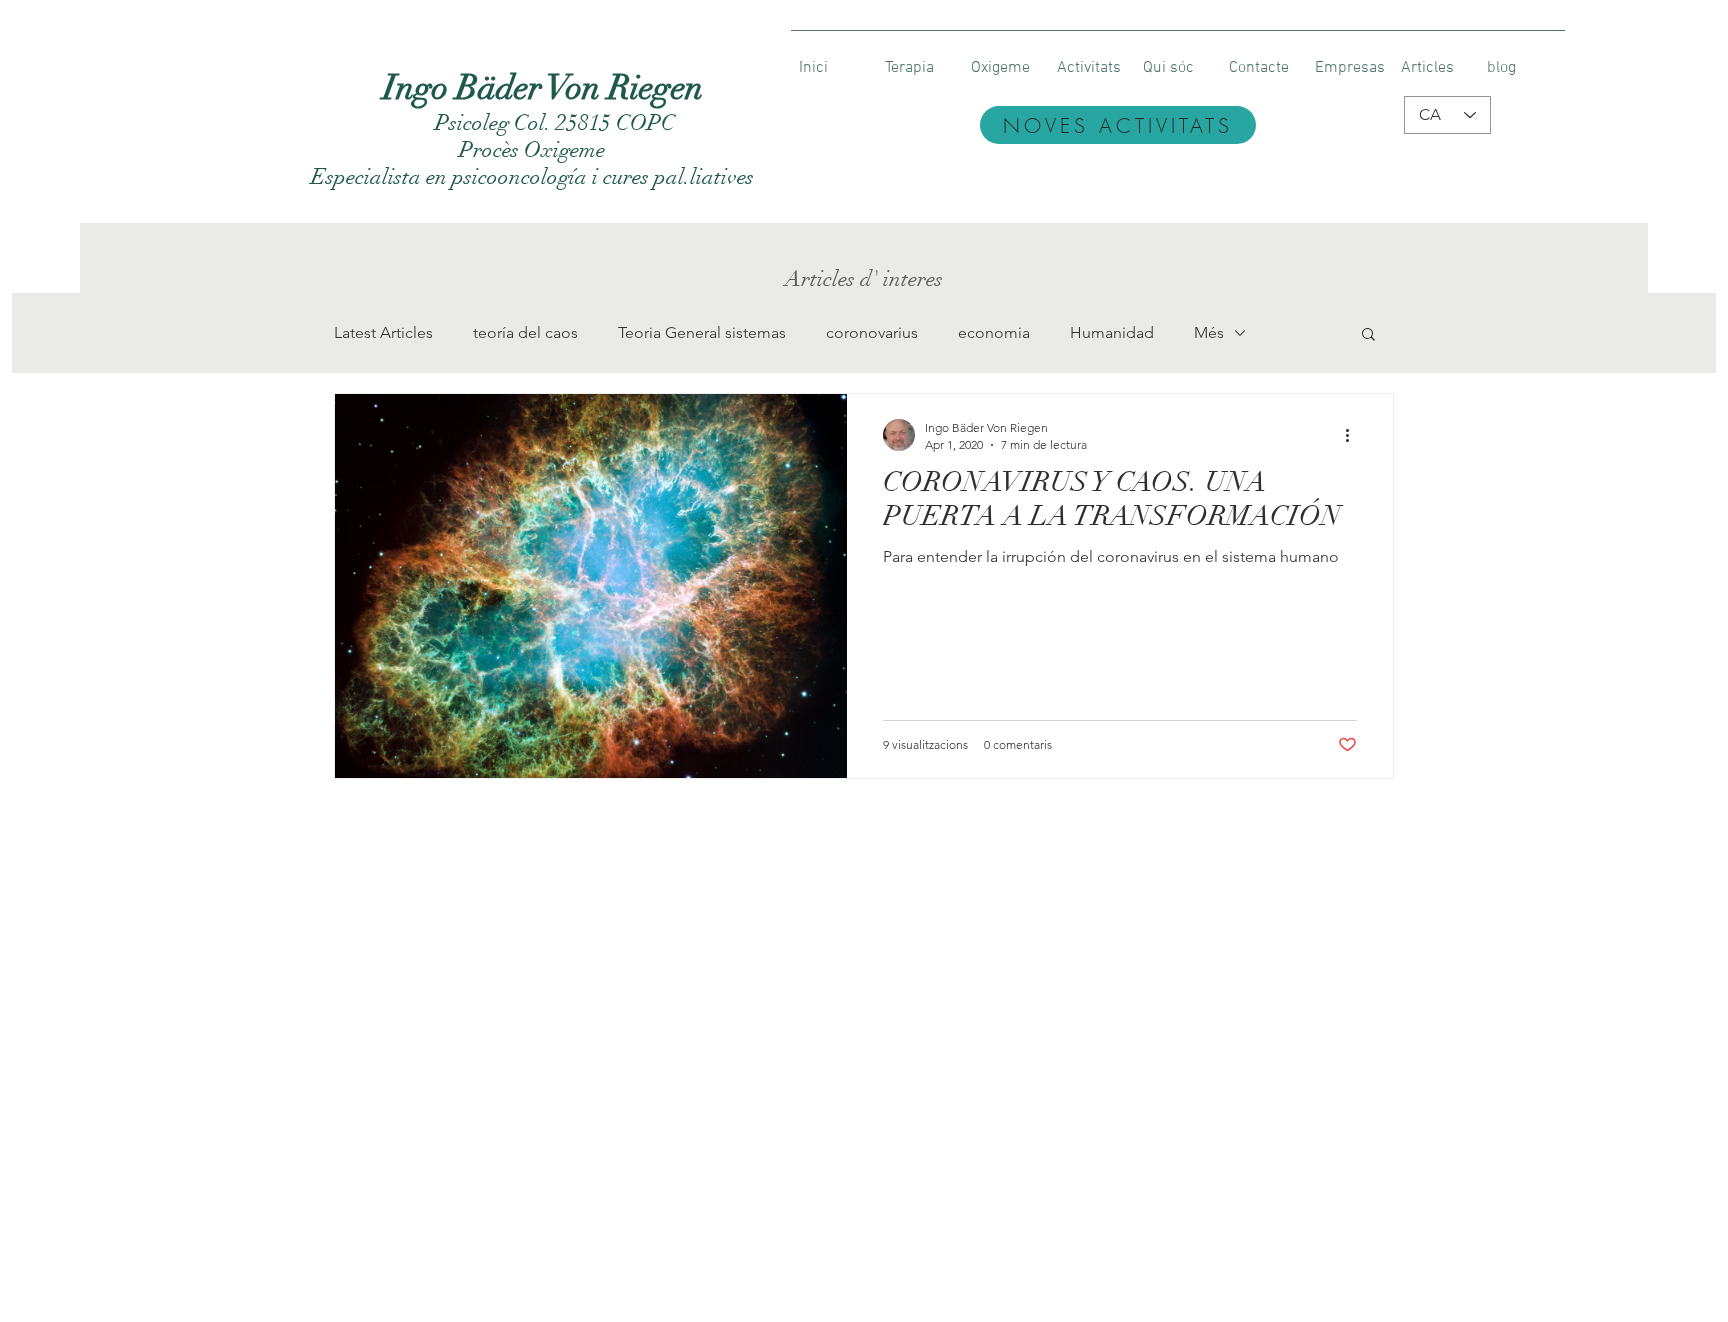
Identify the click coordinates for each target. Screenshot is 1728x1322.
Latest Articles (383, 332)
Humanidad (1112, 332)
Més (1209, 332)
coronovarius (872, 332)
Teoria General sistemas (702, 332)
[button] (1368, 335)
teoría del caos (525, 332)
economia (994, 332)
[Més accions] (1354, 435)
